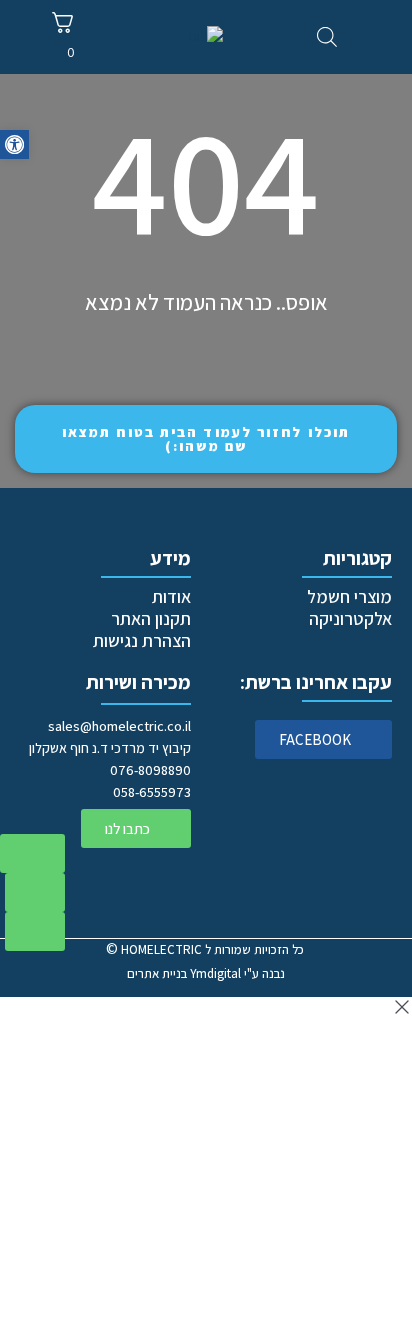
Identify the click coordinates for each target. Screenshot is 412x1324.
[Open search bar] (327, 37)
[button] (14, 144)
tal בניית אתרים (184, 973)
